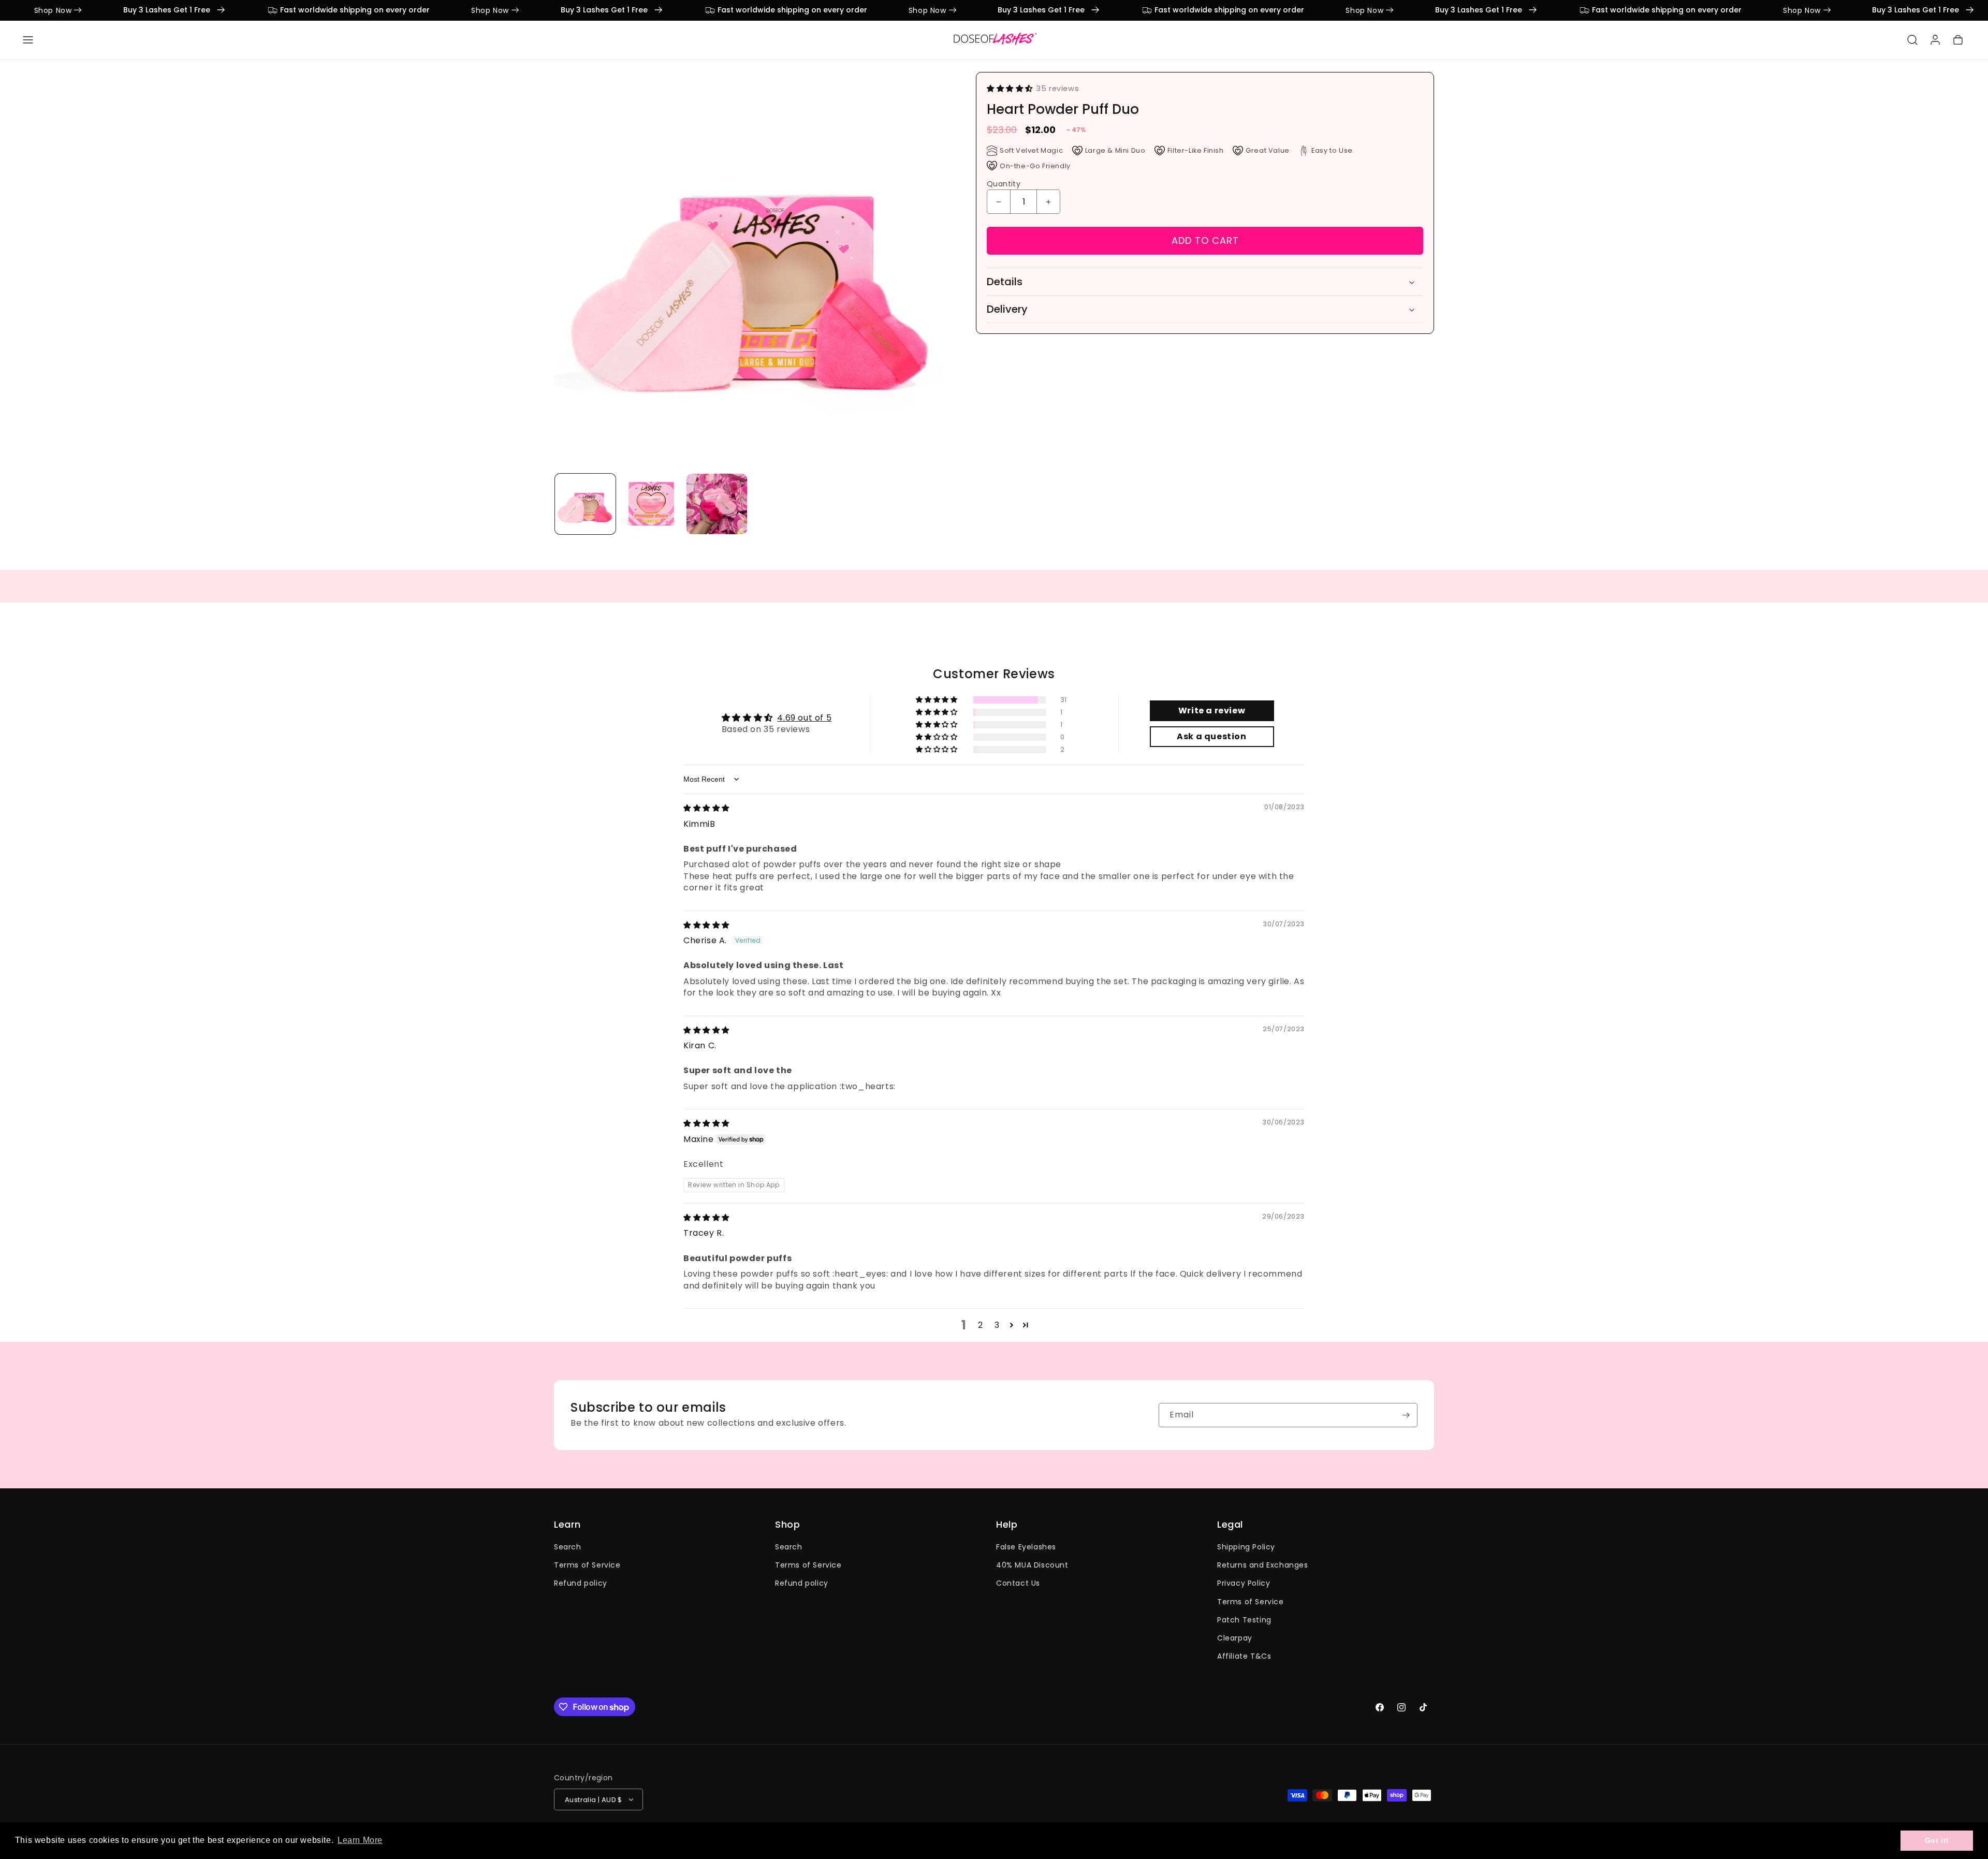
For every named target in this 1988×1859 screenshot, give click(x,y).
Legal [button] (1230, 1525)
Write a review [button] (1212, 711)
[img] (706, 808)
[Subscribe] (1406, 1415)
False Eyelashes (1026, 1547)
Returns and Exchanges (1263, 1565)
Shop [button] (787, 1525)
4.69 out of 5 (804, 718)
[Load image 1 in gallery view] (585, 504)
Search (568, 1547)
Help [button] (1007, 1525)
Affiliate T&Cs (1244, 1656)
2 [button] (981, 1325)
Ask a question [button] (1211, 736)
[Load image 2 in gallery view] (651, 504)
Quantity (1004, 184)
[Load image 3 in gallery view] (717, 504)
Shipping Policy (1246, 1547)
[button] (28, 40)
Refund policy (581, 1583)
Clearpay (1235, 1638)
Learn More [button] (360, 1840)
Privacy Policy (1244, 1583)
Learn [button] (567, 1525)
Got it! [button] (1937, 1840)
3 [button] (997, 1325)
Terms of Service (587, 1565)
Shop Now (129, 10)
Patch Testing (1244, 1619)
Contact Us (1018, 1583)
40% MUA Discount (1032, 1565)
